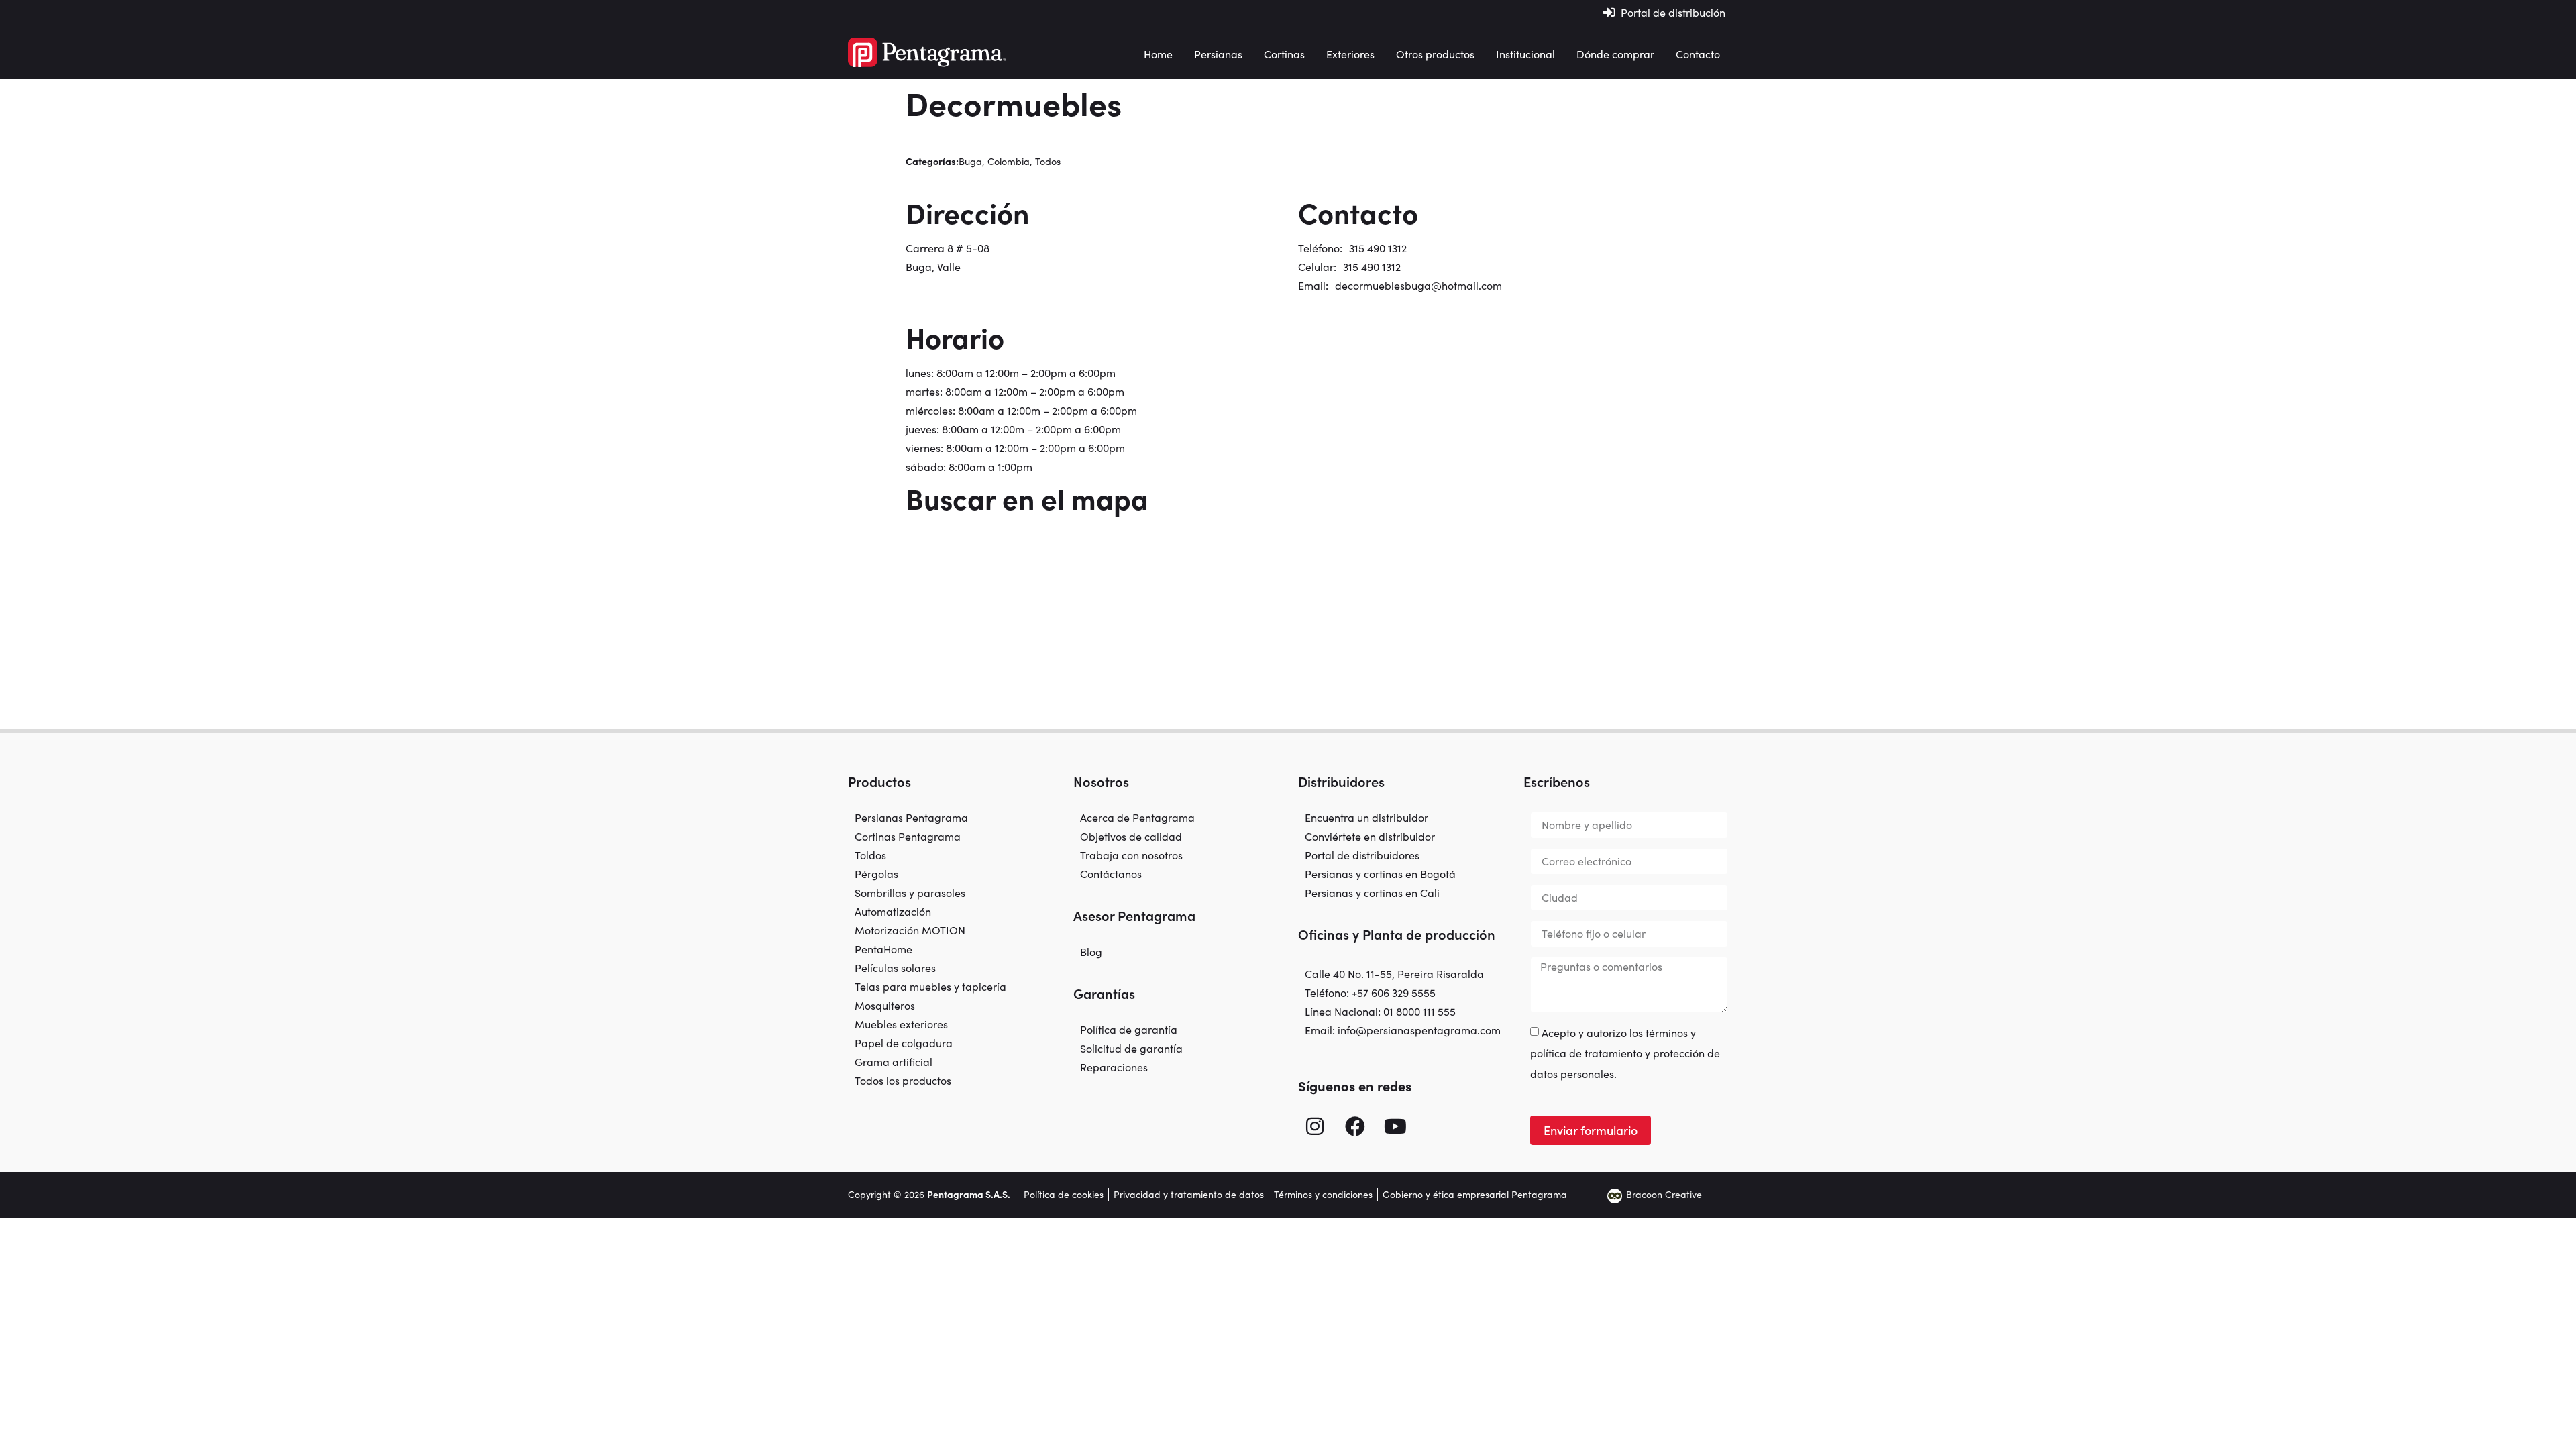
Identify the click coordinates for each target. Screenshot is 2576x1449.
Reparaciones (1114, 1067)
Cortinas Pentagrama (908, 837)
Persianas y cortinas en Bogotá (1380, 874)
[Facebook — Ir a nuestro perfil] (1355, 1126)
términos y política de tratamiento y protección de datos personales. (1625, 1053)
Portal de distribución (1673, 12)
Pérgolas (876, 874)
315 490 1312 (1378, 248)
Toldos (870, 855)
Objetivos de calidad (1131, 837)
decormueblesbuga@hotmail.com (1418, 285)
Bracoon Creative (1664, 1194)
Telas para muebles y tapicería (930, 987)
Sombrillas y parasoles (910, 893)
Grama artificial (894, 1062)
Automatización (893, 912)
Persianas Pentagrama (911, 818)
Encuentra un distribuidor (1366, 818)
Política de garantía (1129, 1030)
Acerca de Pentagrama (1137, 818)
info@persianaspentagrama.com (1419, 1030)
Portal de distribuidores (1362, 855)
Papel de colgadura (904, 1043)
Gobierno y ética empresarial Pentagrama (1475, 1194)
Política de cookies (1064, 1194)
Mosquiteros (885, 1006)
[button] (1218, 54)
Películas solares (895, 968)
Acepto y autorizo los (1625, 1053)
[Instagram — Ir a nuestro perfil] (1315, 1126)
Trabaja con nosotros (1131, 855)
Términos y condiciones (1323, 1194)
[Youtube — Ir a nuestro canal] (1395, 1126)
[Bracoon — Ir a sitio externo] (1615, 1195)
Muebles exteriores (901, 1024)
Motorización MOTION (910, 930)
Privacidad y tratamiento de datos (1189, 1194)
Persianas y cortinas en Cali (1372, 893)
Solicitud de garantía (1131, 1049)
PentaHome (883, 949)
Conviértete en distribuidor (1370, 837)
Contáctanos (1111, 874)
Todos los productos (903, 1081)
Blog (1091, 952)
